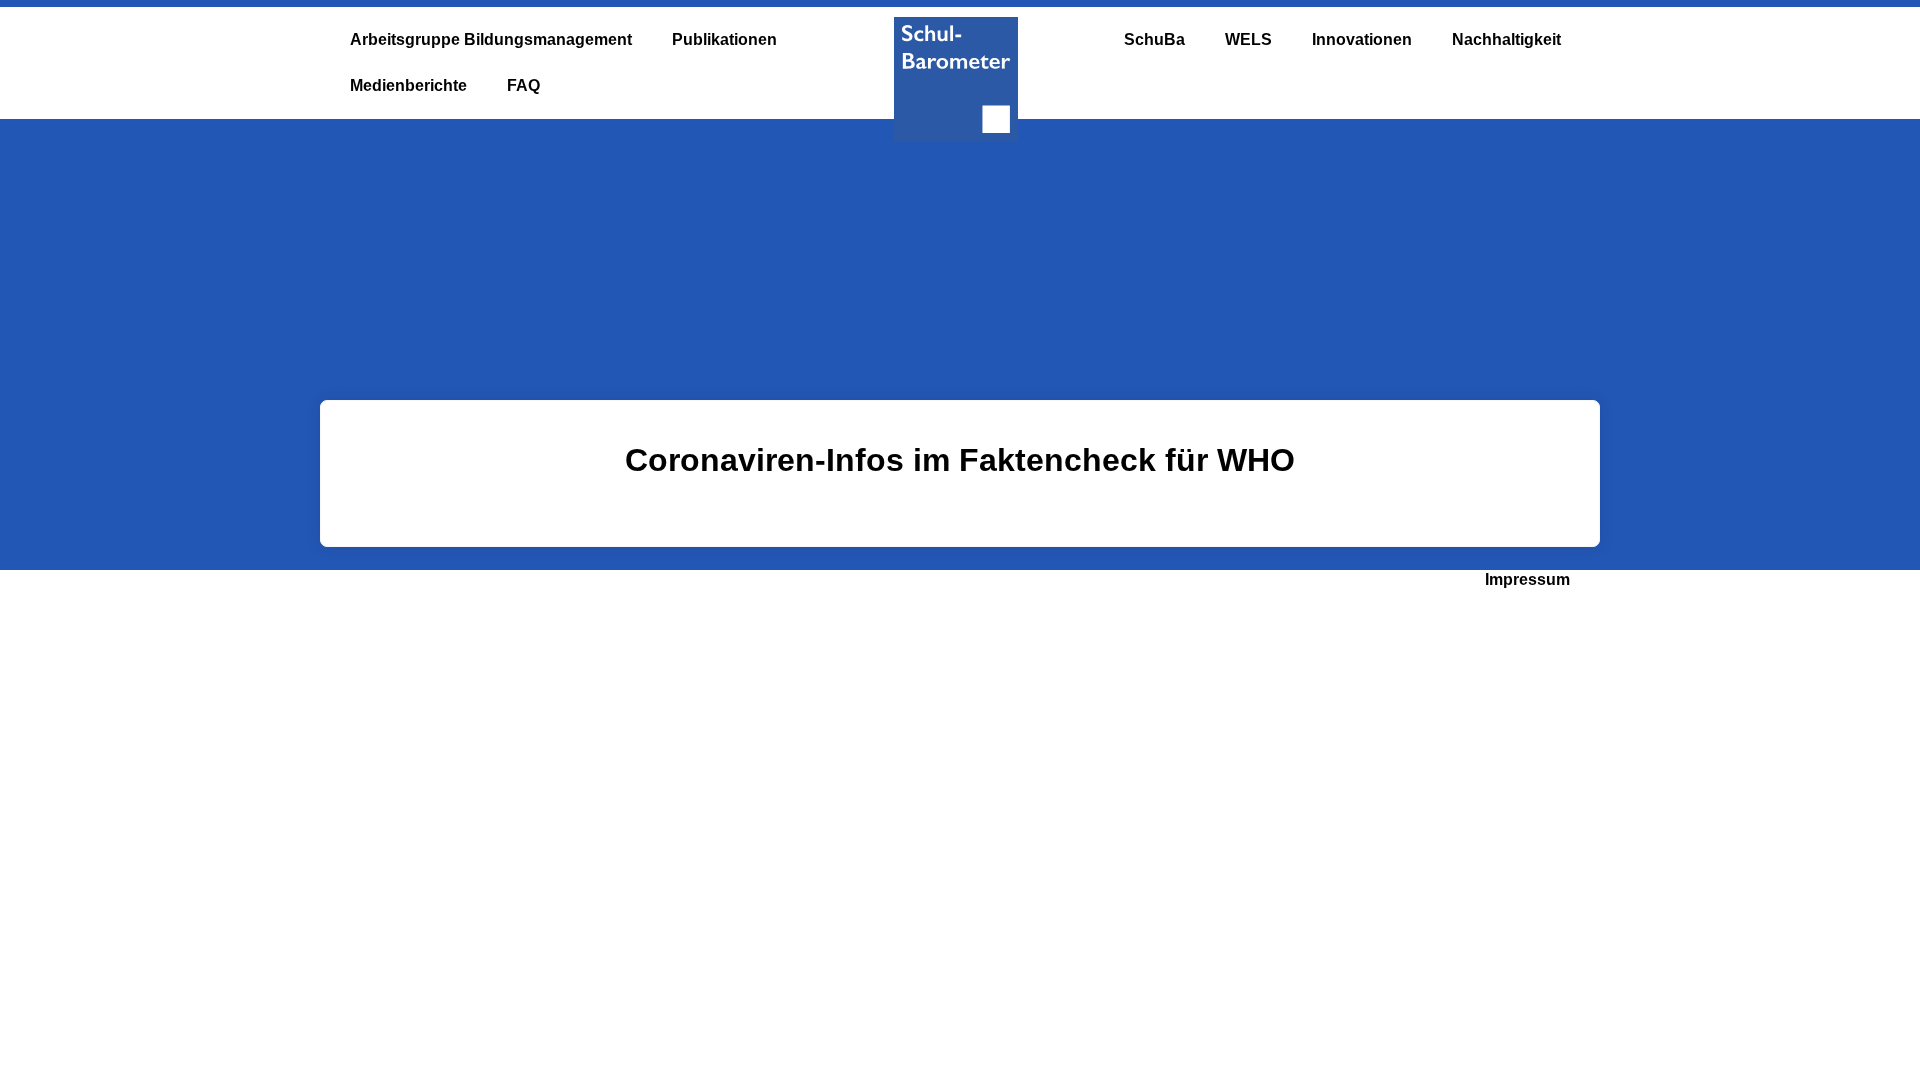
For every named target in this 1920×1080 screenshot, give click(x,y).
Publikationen (724, 39)
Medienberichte (408, 85)
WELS (1248, 39)
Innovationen (1362, 39)
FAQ (523, 85)
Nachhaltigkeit (1506, 39)
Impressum (1527, 579)
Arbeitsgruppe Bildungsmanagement (491, 39)
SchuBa (1154, 39)
